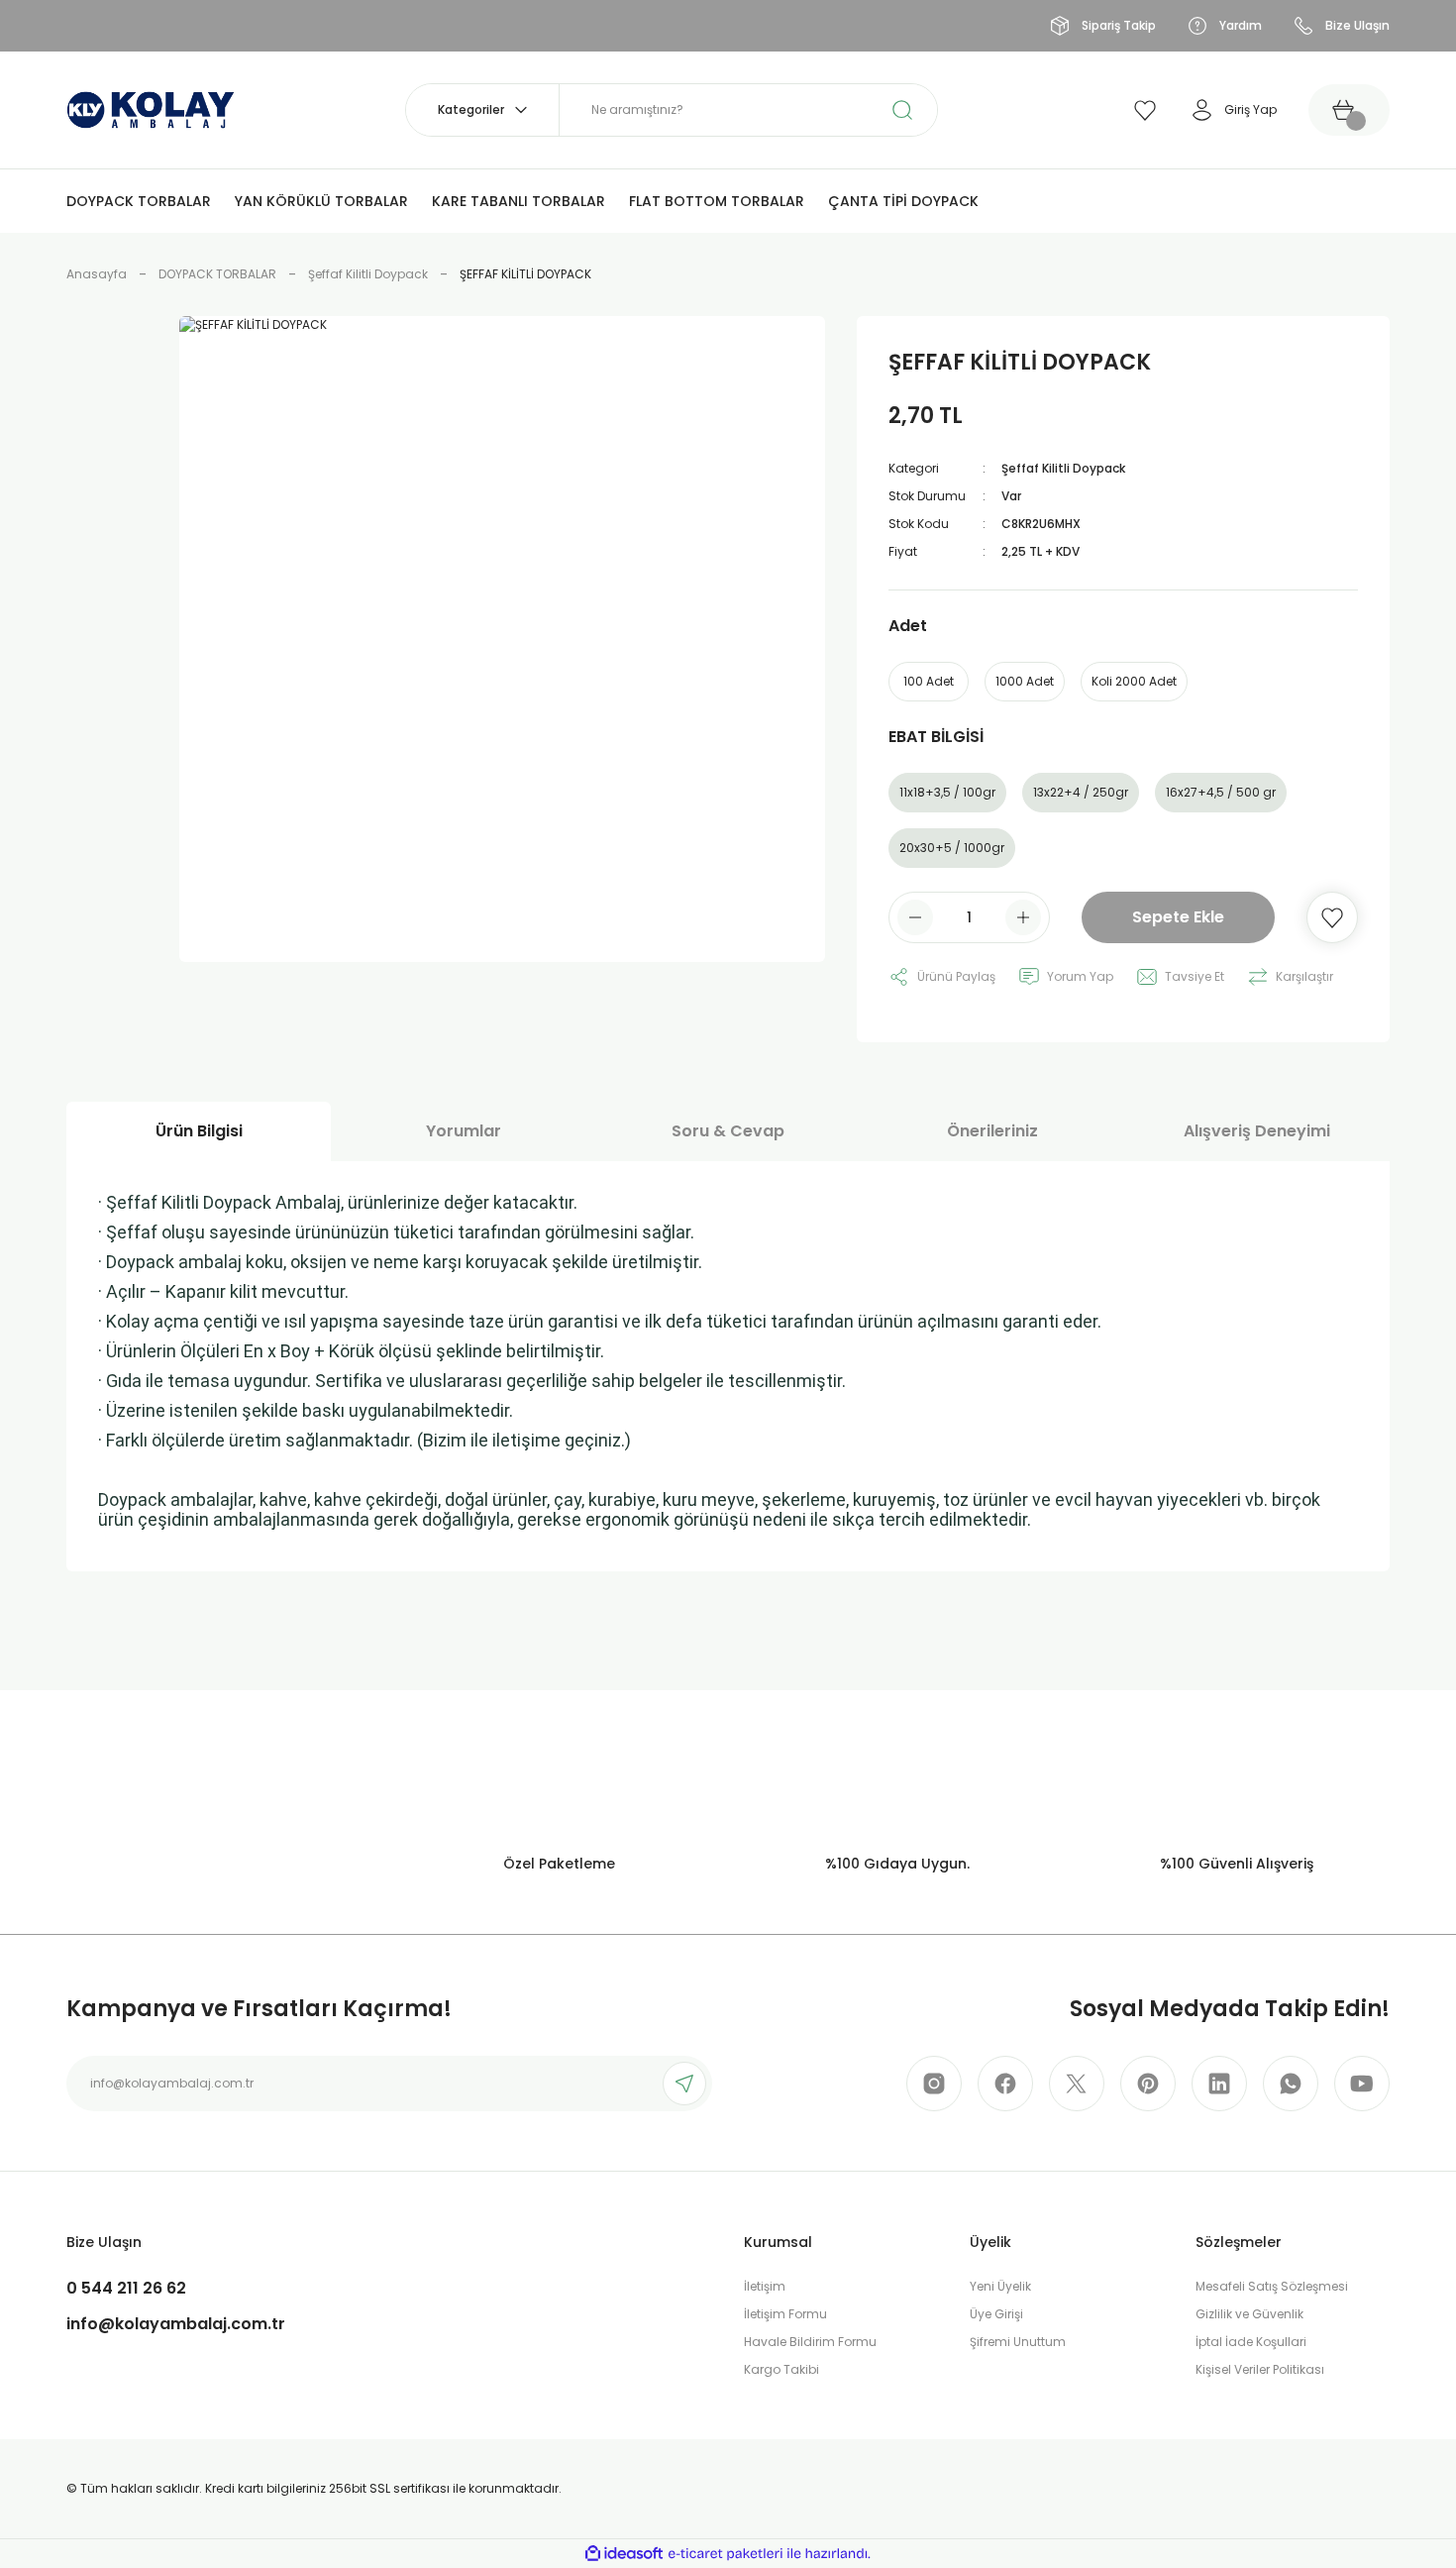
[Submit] (684, 2084)
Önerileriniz (992, 1131)
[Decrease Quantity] (915, 917)
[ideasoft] (624, 2554)
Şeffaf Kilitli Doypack (1063, 468)
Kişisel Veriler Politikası (1260, 2369)
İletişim (765, 2286)
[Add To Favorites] (1332, 917)
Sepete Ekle (1178, 917)
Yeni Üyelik (1000, 2286)
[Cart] (1349, 110)
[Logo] (151, 108)
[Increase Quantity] (1023, 917)
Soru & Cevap (728, 1131)
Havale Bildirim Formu (810, 2342)
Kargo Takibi (781, 2369)
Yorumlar (464, 1131)
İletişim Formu (785, 2314)
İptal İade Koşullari (1251, 2342)
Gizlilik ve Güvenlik (1249, 2314)
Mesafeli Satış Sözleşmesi (1272, 2286)
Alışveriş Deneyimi (1257, 1131)
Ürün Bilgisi (199, 1131)
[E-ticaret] (726, 2554)
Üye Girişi (996, 2314)
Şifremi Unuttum (1018, 2342)
